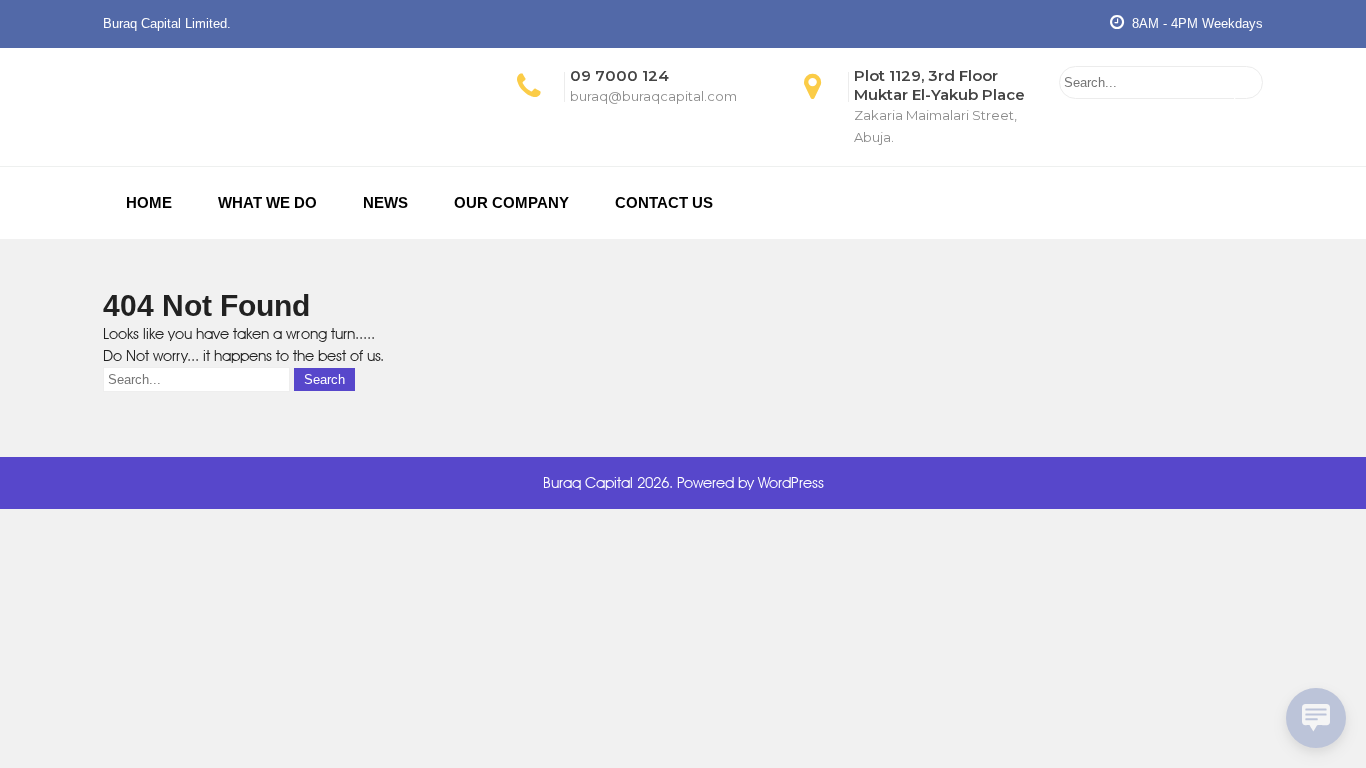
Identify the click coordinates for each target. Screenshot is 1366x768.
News (385, 202)
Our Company (511, 202)
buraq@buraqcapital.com (653, 96)
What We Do (267, 202)
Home (149, 202)
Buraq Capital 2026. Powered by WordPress (683, 483)
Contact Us (664, 202)
